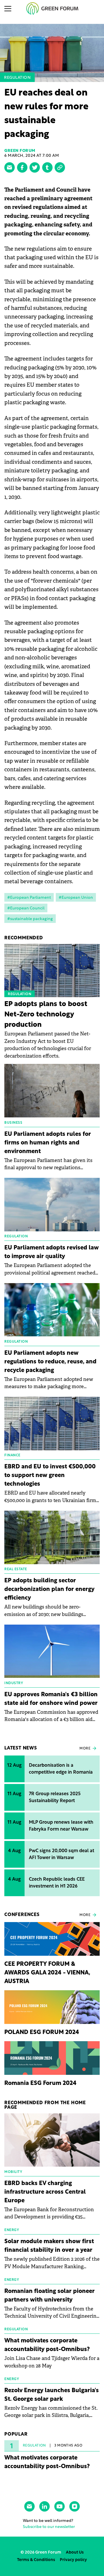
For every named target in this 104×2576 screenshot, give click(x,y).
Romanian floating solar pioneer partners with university (50, 2296)
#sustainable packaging (30, 919)
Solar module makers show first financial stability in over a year (49, 2246)
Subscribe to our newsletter (49, 2527)
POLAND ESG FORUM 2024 (42, 2033)
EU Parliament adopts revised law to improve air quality (52, 1252)
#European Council (26, 908)
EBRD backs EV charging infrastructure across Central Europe (45, 2192)
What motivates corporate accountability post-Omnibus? (47, 2345)
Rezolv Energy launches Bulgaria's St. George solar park (52, 2395)
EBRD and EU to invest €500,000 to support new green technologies (50, 1476)
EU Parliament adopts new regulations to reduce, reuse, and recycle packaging (50, 1362)
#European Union (76, 898)
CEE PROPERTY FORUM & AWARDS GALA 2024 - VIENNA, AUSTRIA (47, 1973)
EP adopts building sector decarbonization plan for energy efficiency (49, 1590)
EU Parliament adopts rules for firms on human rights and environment (48, 1143)
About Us (75, 2553)
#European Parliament (29, 898)
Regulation (17, 78)
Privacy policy (73, 2560)
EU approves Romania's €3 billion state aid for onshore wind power (51, 1699)
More (85, 1749)
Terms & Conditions (36, 2560)
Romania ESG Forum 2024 (40, 2083)
